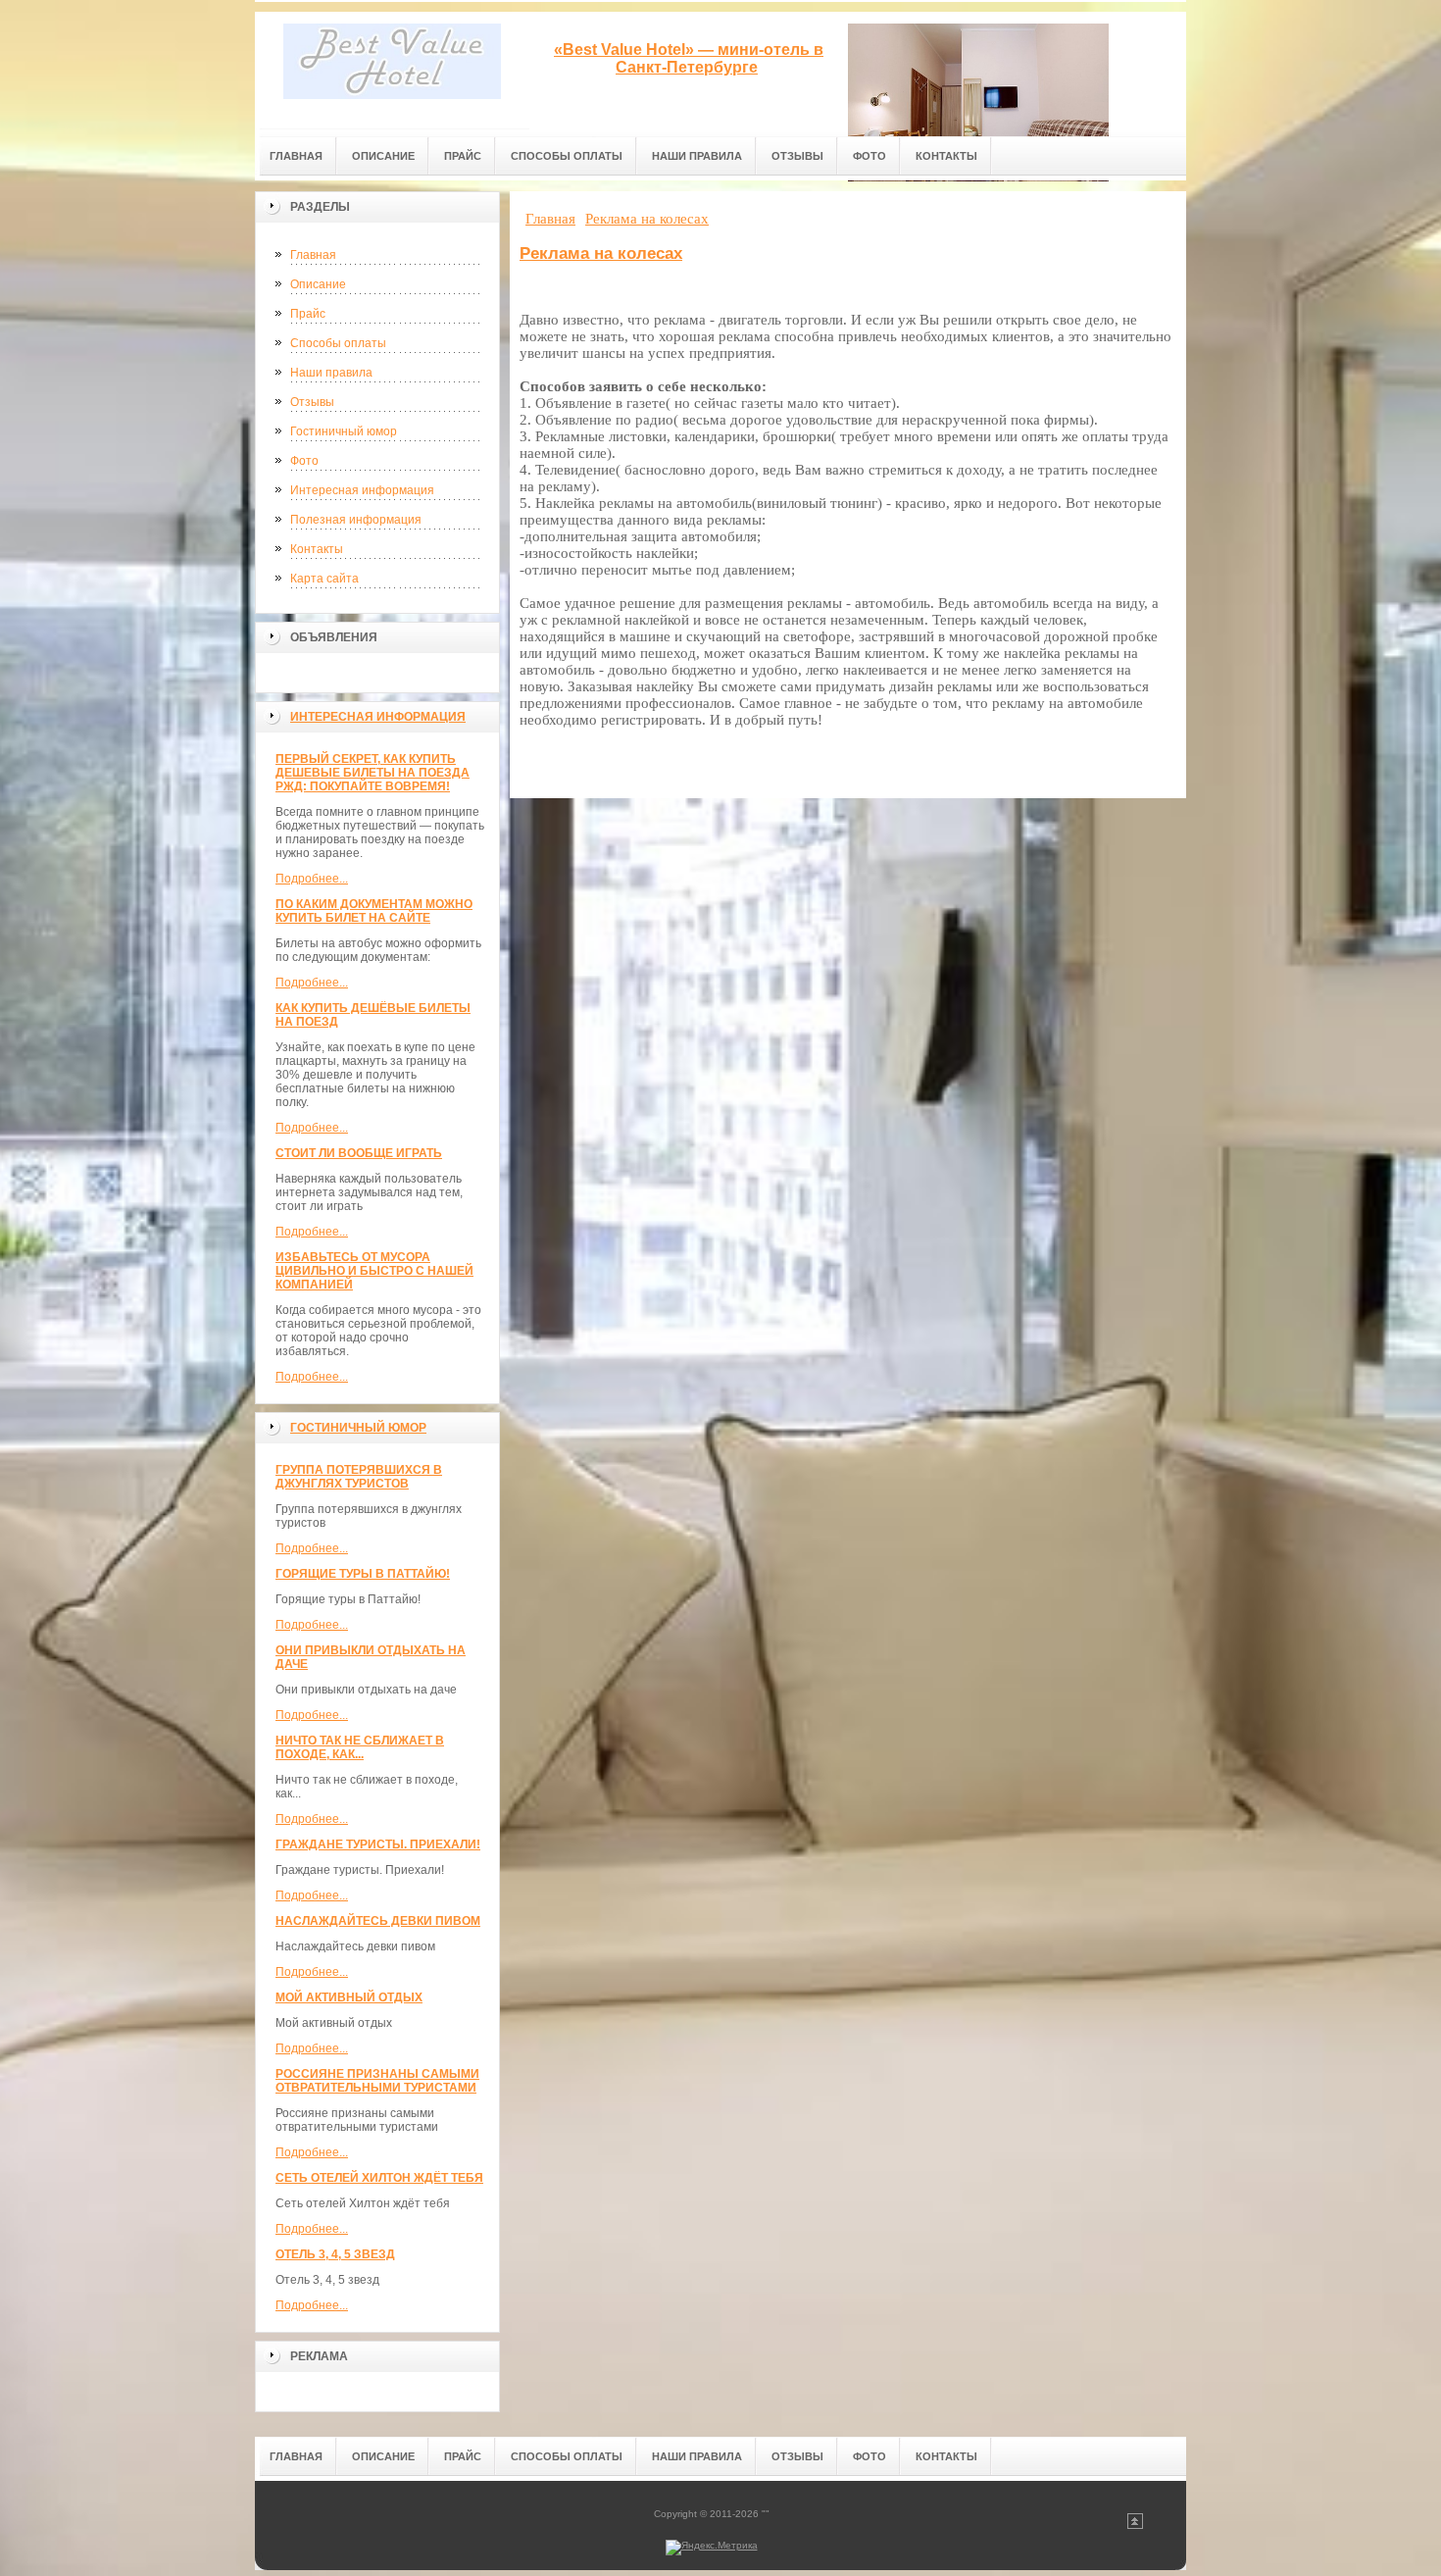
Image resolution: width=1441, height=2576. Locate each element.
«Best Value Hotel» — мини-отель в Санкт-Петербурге (689, 58)
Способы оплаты (338, 343)
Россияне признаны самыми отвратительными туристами (377, 2081)
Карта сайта (324, 579)
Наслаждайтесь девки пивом (378, 1921)
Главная (313, 255)
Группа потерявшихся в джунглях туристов (359, 1477)
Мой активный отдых (349, 1997)
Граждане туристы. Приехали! (378, 1844)
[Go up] (1135, 2525)
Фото (304, 461)
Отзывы (312, 402)
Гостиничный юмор (344, 431)
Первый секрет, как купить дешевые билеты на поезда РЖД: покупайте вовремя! (373, 773)
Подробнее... (312, 879)
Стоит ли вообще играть (359, 1153)
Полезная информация (356, 520)
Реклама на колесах (601, 253)
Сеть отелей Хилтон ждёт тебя (379, 2178)
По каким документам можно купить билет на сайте (374, 911)
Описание (318, 284)
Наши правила (331, 373)
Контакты (317, 549)
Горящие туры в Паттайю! (363, 1574)
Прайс (308, 314)
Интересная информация (362, 490)
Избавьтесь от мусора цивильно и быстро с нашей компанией (374, 1271)
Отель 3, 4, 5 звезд (335, 2254)
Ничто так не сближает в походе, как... (360, 1747)
